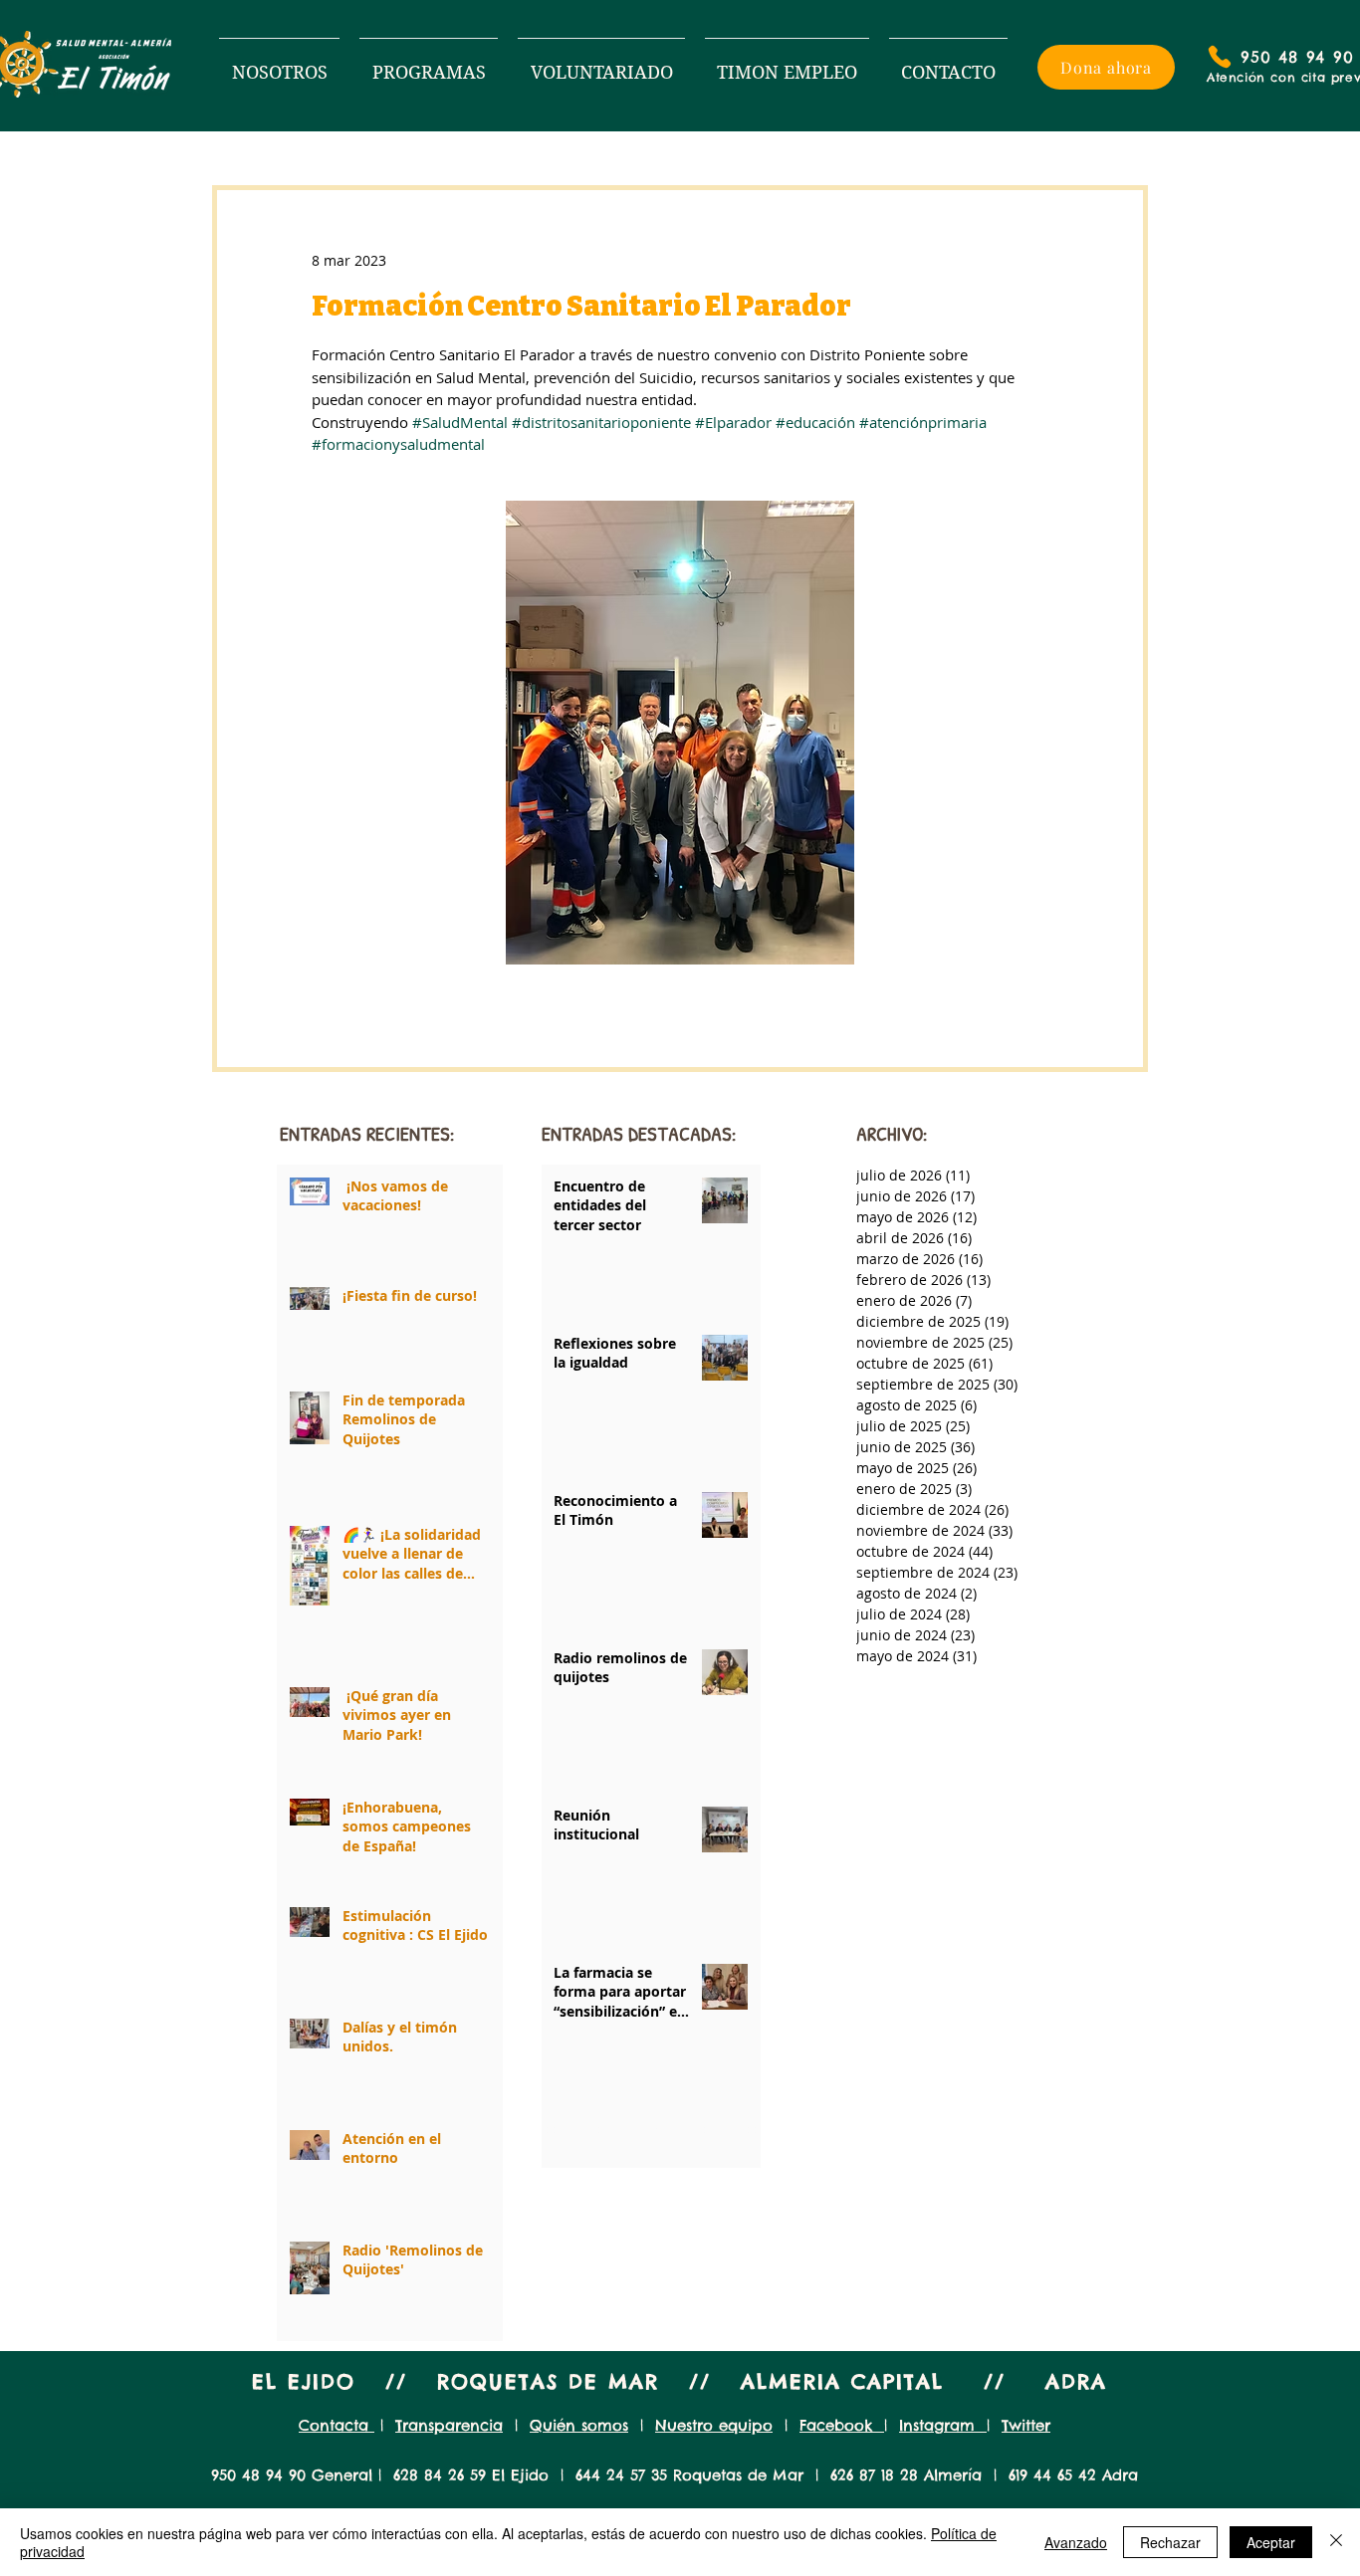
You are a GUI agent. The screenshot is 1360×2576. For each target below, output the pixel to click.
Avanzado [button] (1076, 2542)
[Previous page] (597, 2130)
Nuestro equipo (714, 2425)
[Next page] (705, 2130)
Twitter (1026, 2425)
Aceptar (1271, 2542)
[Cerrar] (1336, 2542)
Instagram (943, 2425)
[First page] (550, 2130)
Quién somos (579, 2425)
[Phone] (1220, 57)
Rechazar (1170, 2542)
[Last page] (753, 2130)
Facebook (842, 2425)
